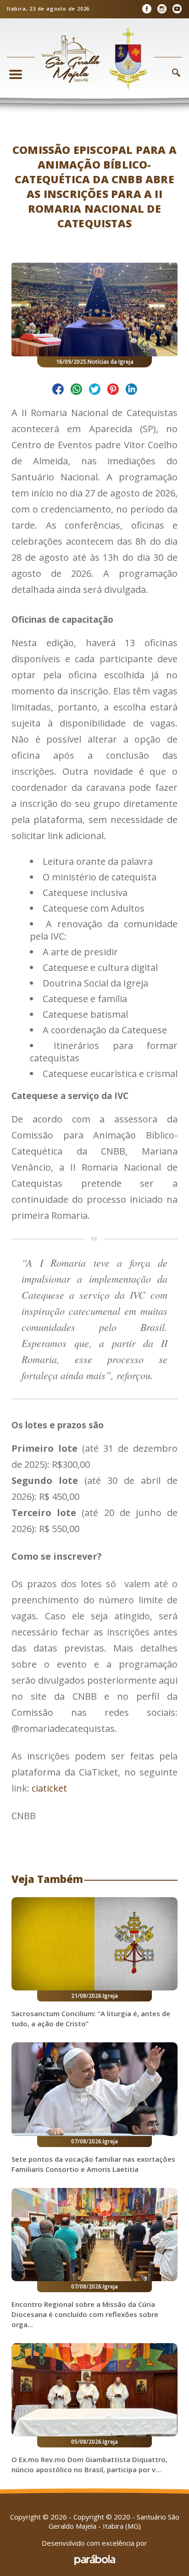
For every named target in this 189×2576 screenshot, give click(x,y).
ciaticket (49, 1788)
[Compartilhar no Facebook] (58, 391)
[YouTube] (177, 9)
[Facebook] (147, 9)
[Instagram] (162, 9)
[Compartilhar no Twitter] (95, 391)
